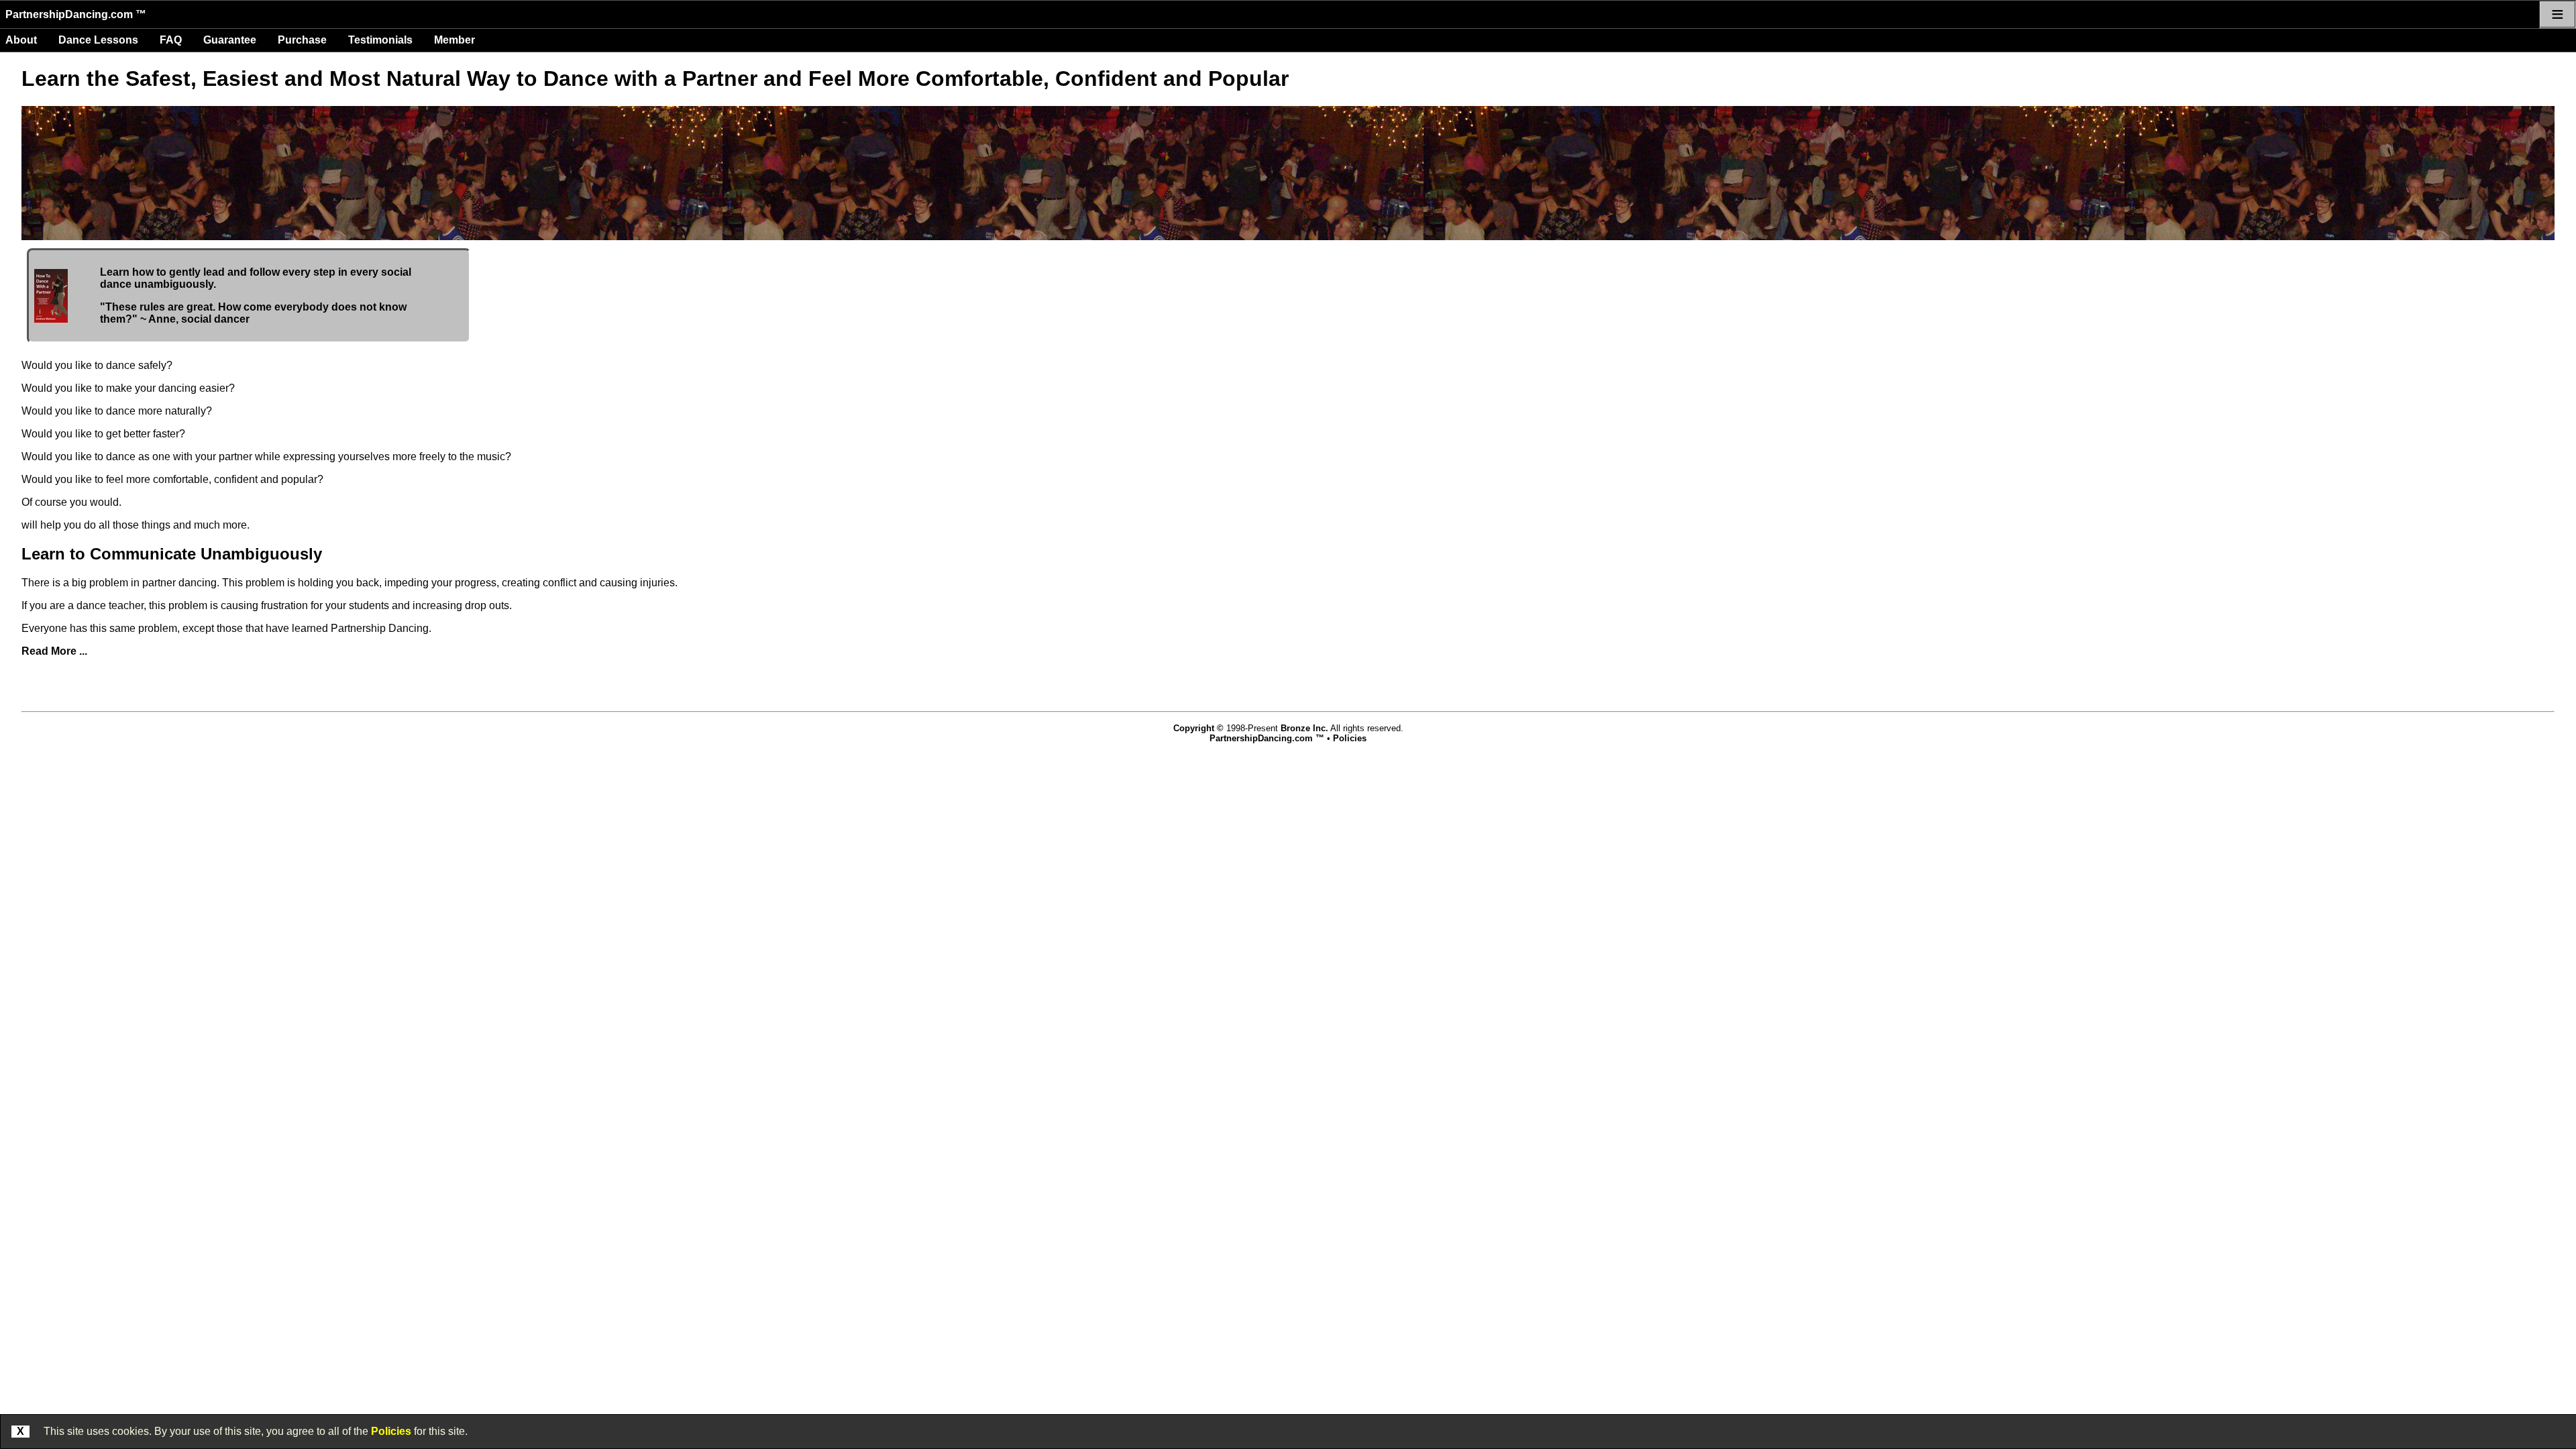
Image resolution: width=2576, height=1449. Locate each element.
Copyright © (1198, 728)
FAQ (171, 40)
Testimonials (380, 40)
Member (454, 40)
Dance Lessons (98, 40)
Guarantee (230, 40)
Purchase (302, 40)
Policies (391, 1431)
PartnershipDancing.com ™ (76, 14)
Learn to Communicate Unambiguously (172, 554)
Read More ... (54, 651)
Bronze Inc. (1304, 728)
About (21, 40)
